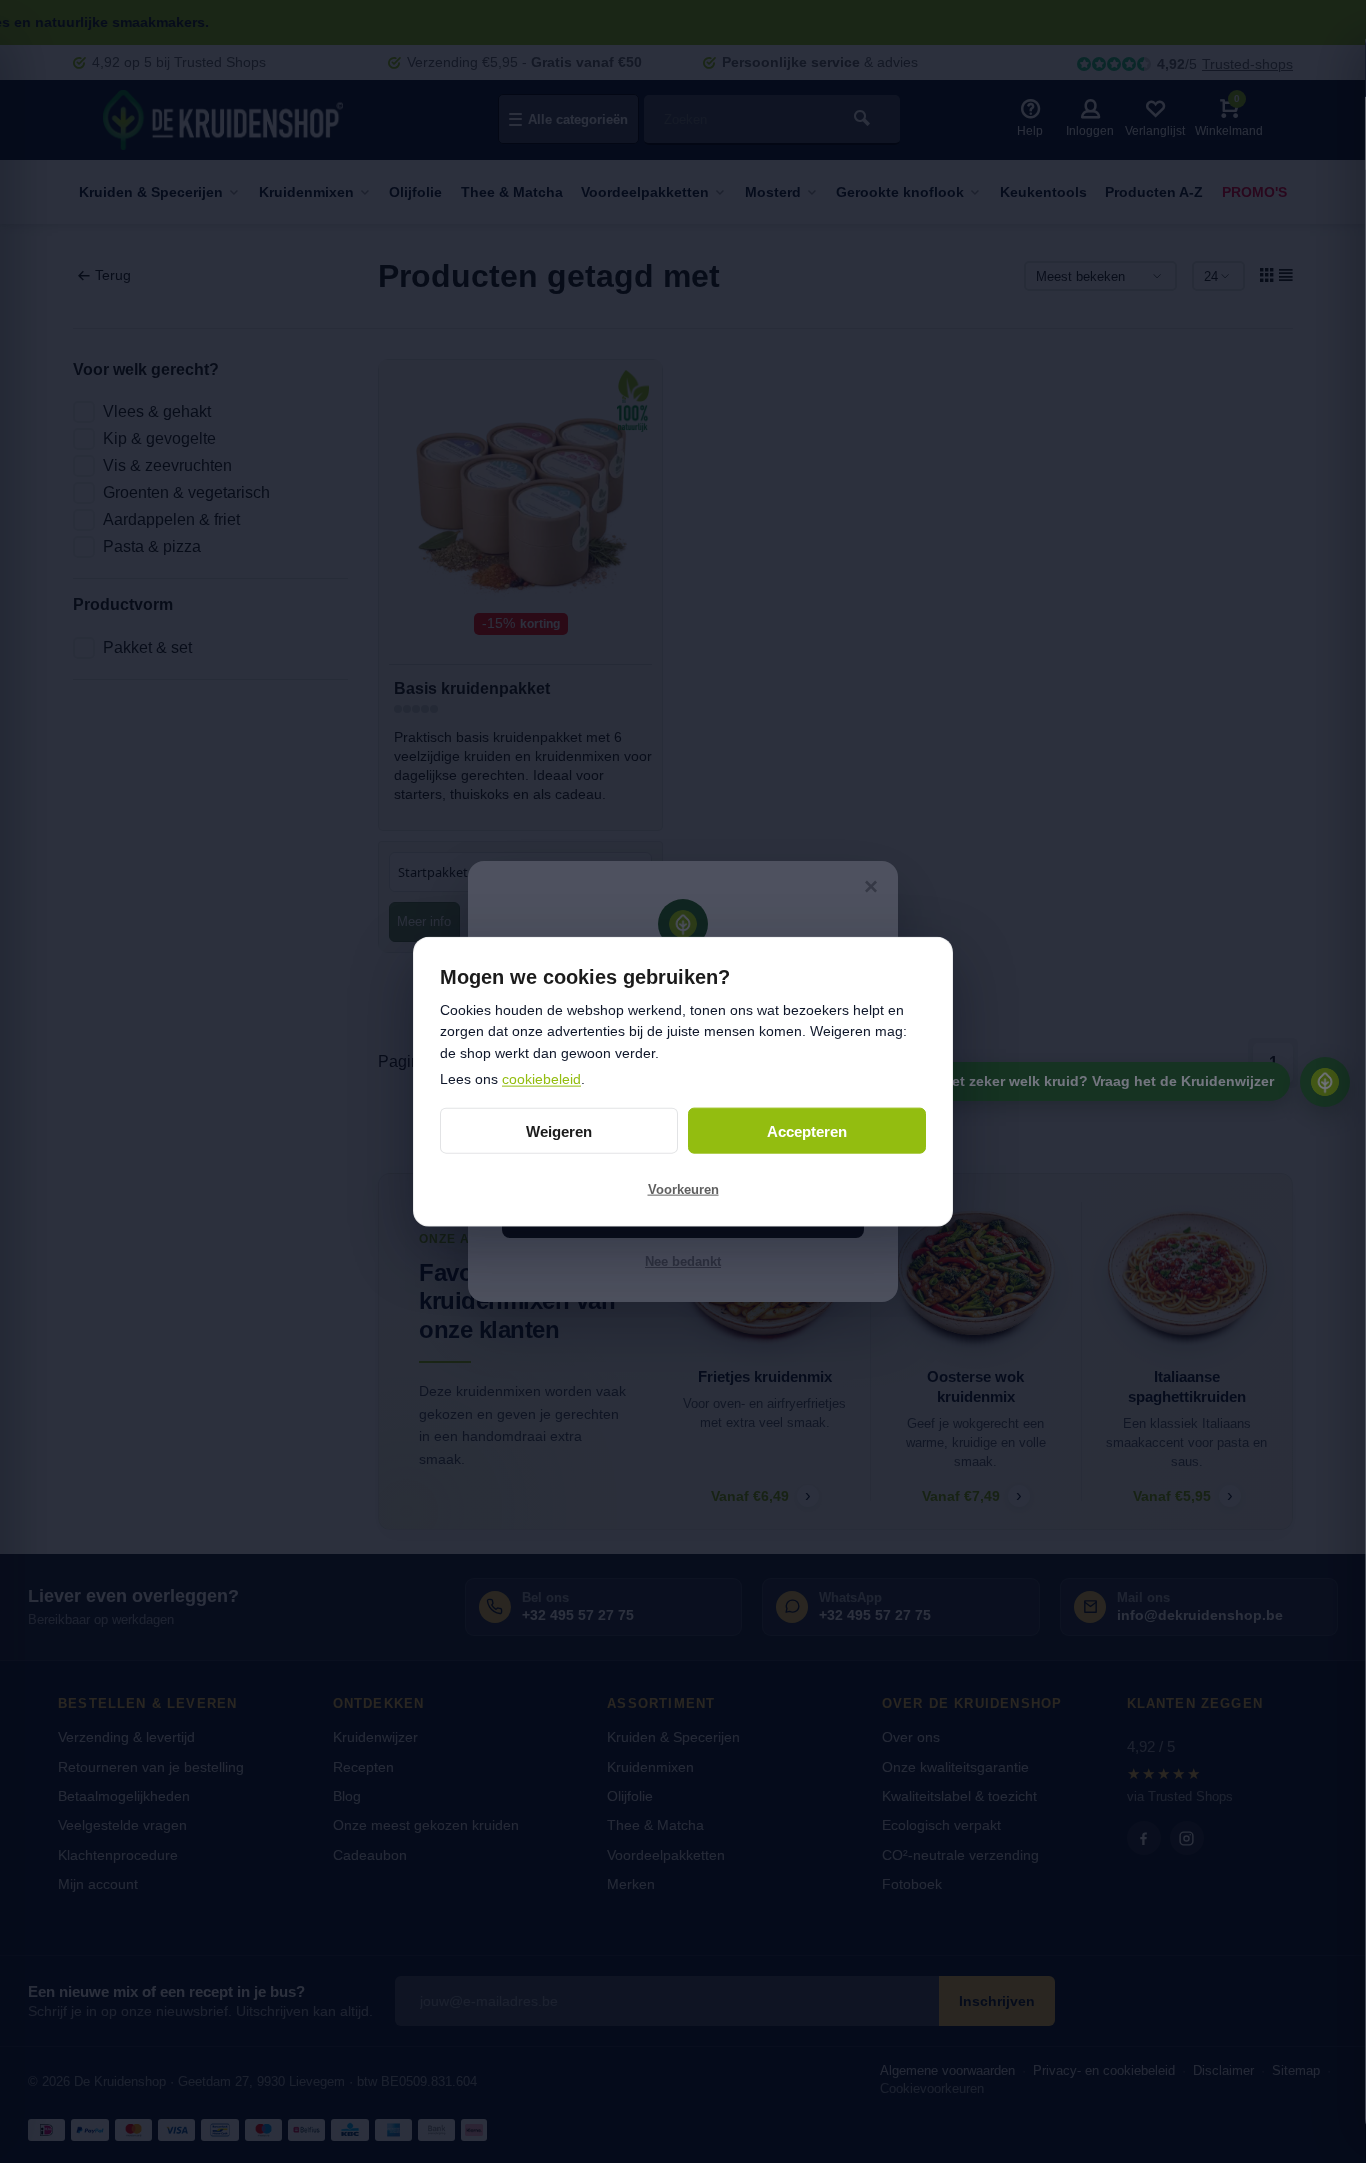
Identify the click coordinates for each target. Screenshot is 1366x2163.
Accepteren (807, 1130)
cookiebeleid (541, 1078)
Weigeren (559, 1130)
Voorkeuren (683, 1188)
